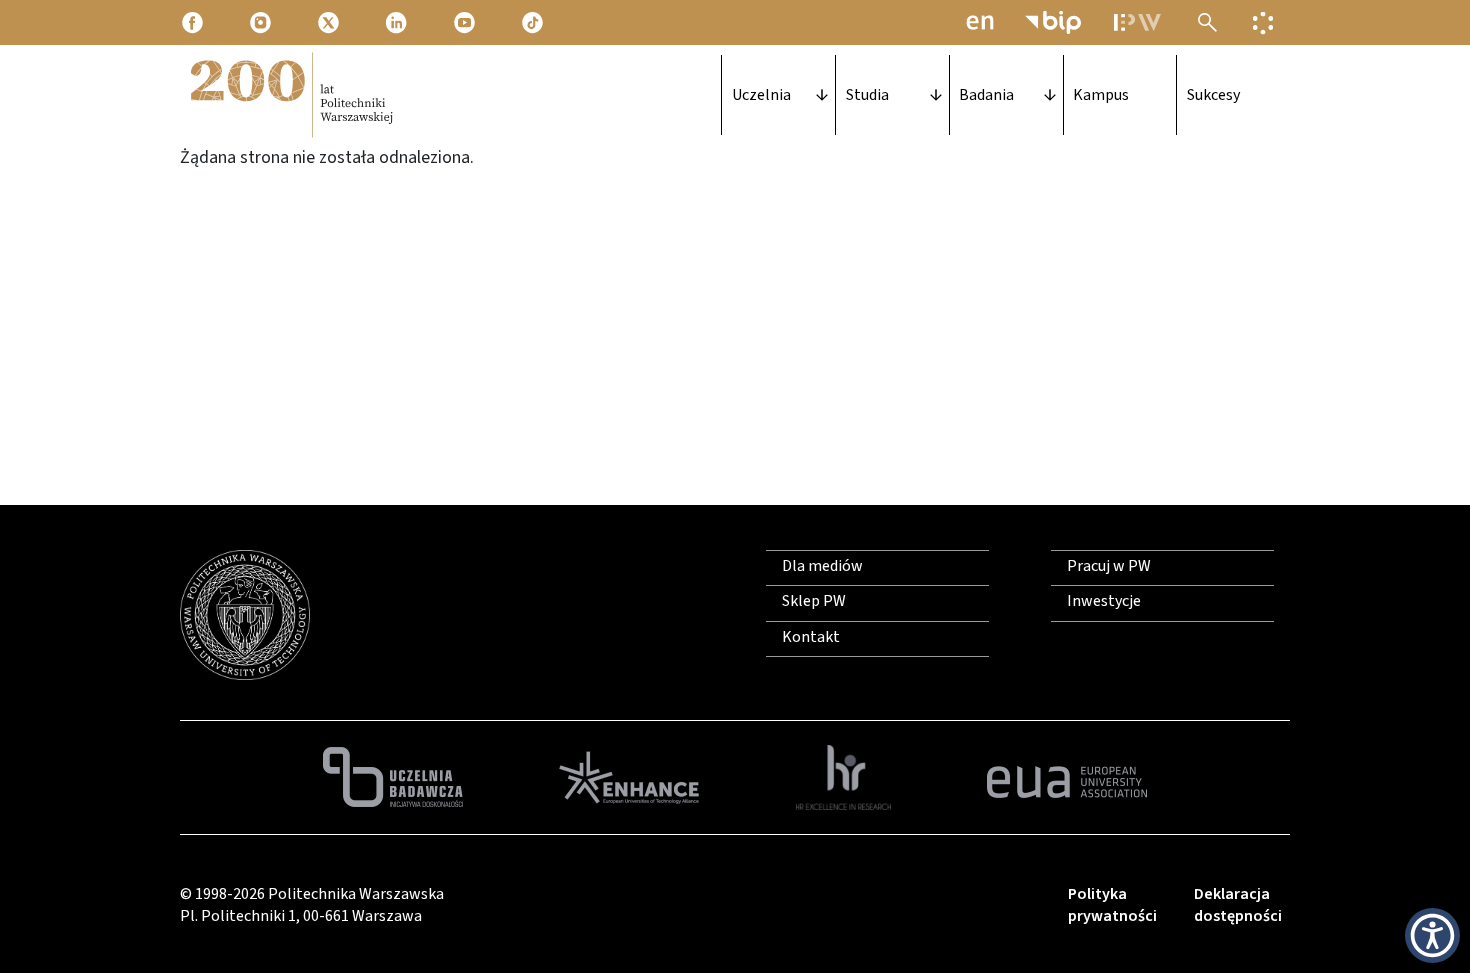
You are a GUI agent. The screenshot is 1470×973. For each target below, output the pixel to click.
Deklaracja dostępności (1238, 905)
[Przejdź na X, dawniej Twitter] (330, 22)
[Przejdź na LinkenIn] (398, 22)
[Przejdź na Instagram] (262, 22)
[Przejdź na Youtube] (466, 22)
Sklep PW (814, 601)
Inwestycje (1104, 601)
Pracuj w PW (1109, 566)
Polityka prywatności (1112, 905)
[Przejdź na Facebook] (194, 22)
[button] (1432, 935)
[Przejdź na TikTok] (534, 22)
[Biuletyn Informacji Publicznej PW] (1053, 22)
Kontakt (811, 637)
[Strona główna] (290, 95)
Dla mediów (822, 566)
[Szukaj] (1207, 22)
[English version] (980, 22)
